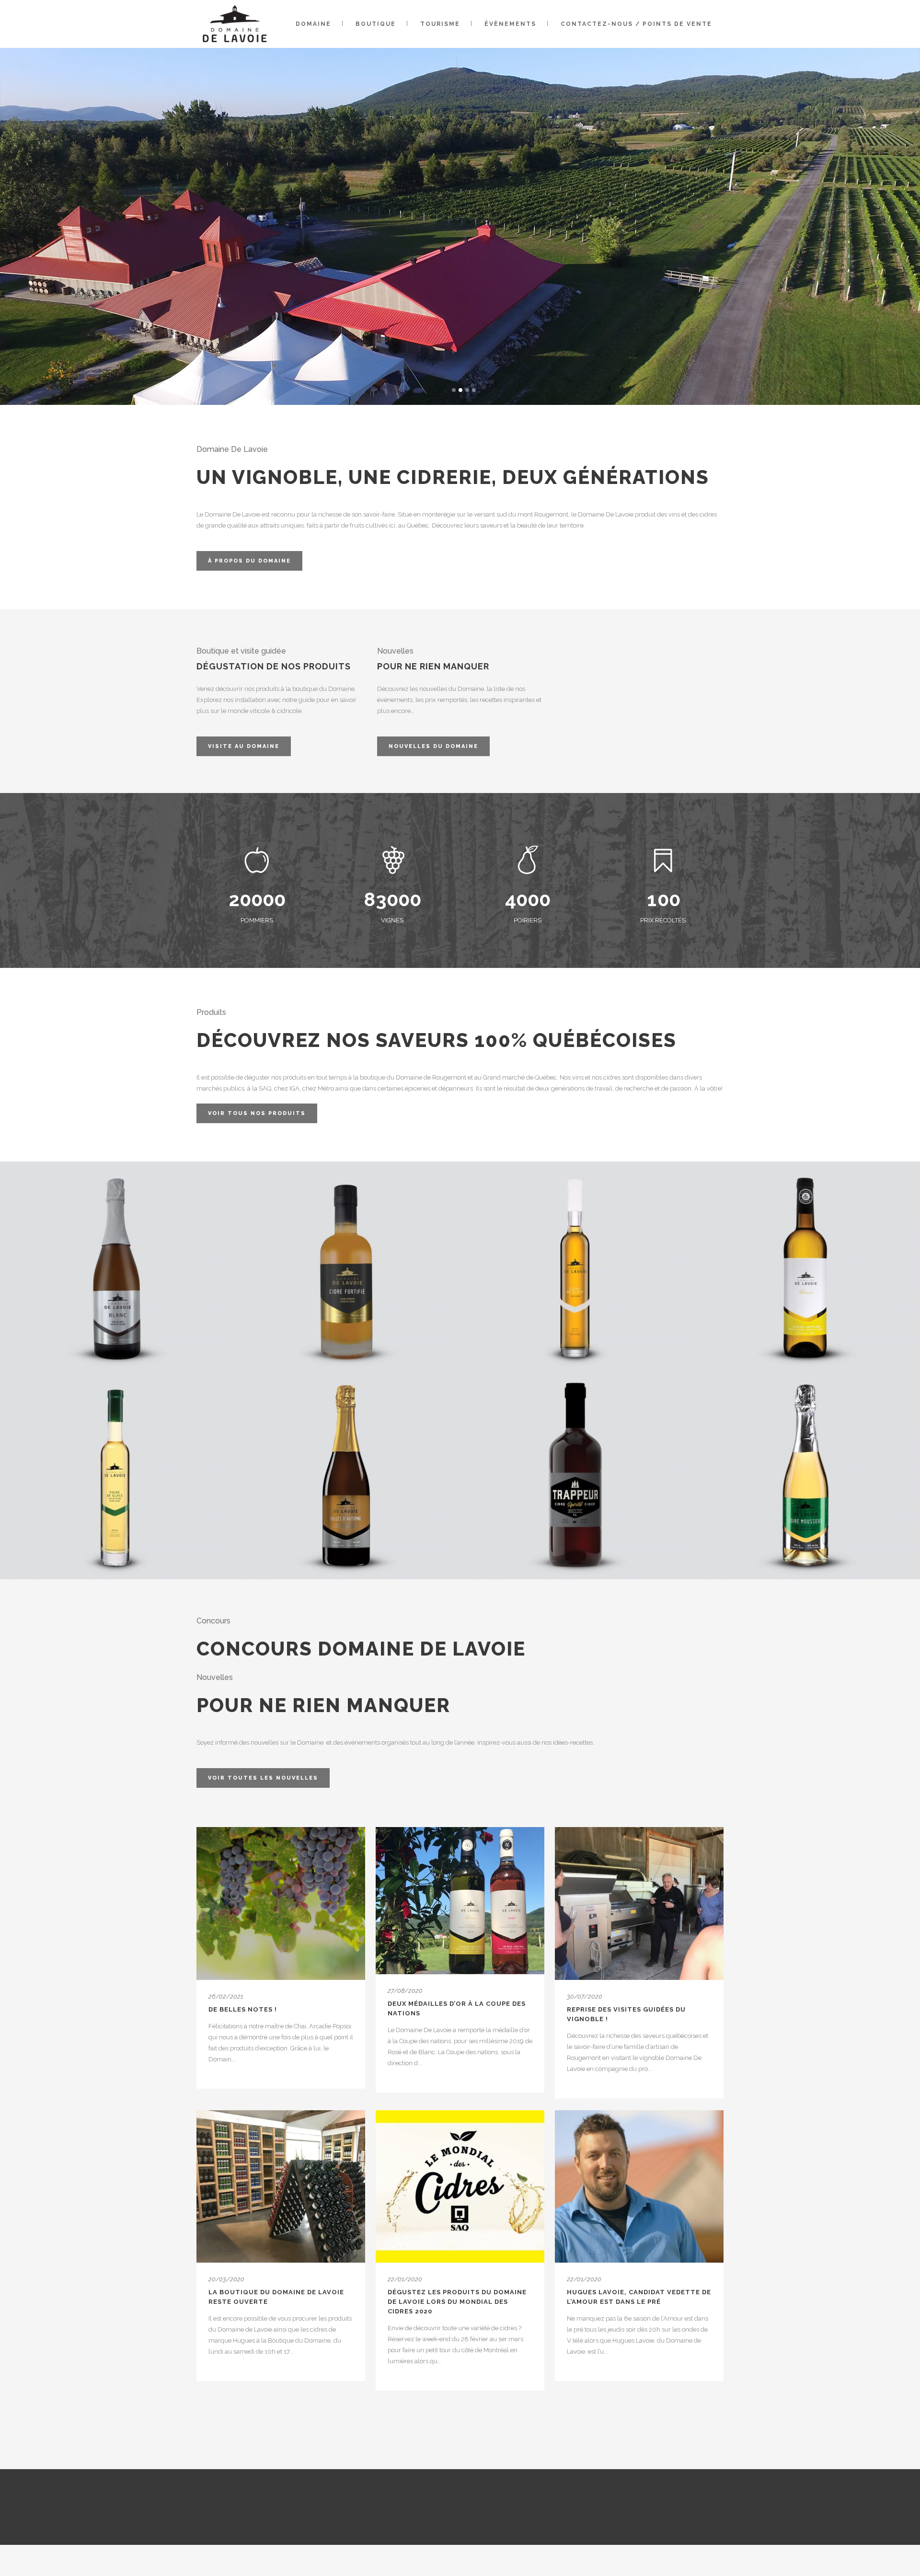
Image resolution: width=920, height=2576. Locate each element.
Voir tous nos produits (257, 1113)
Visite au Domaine (244, 746)
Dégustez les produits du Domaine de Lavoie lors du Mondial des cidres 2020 (457, 2302)
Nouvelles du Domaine (433, 746)
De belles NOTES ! (243, 2009)
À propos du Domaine (249, 561)
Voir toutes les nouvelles (263, 1778)
